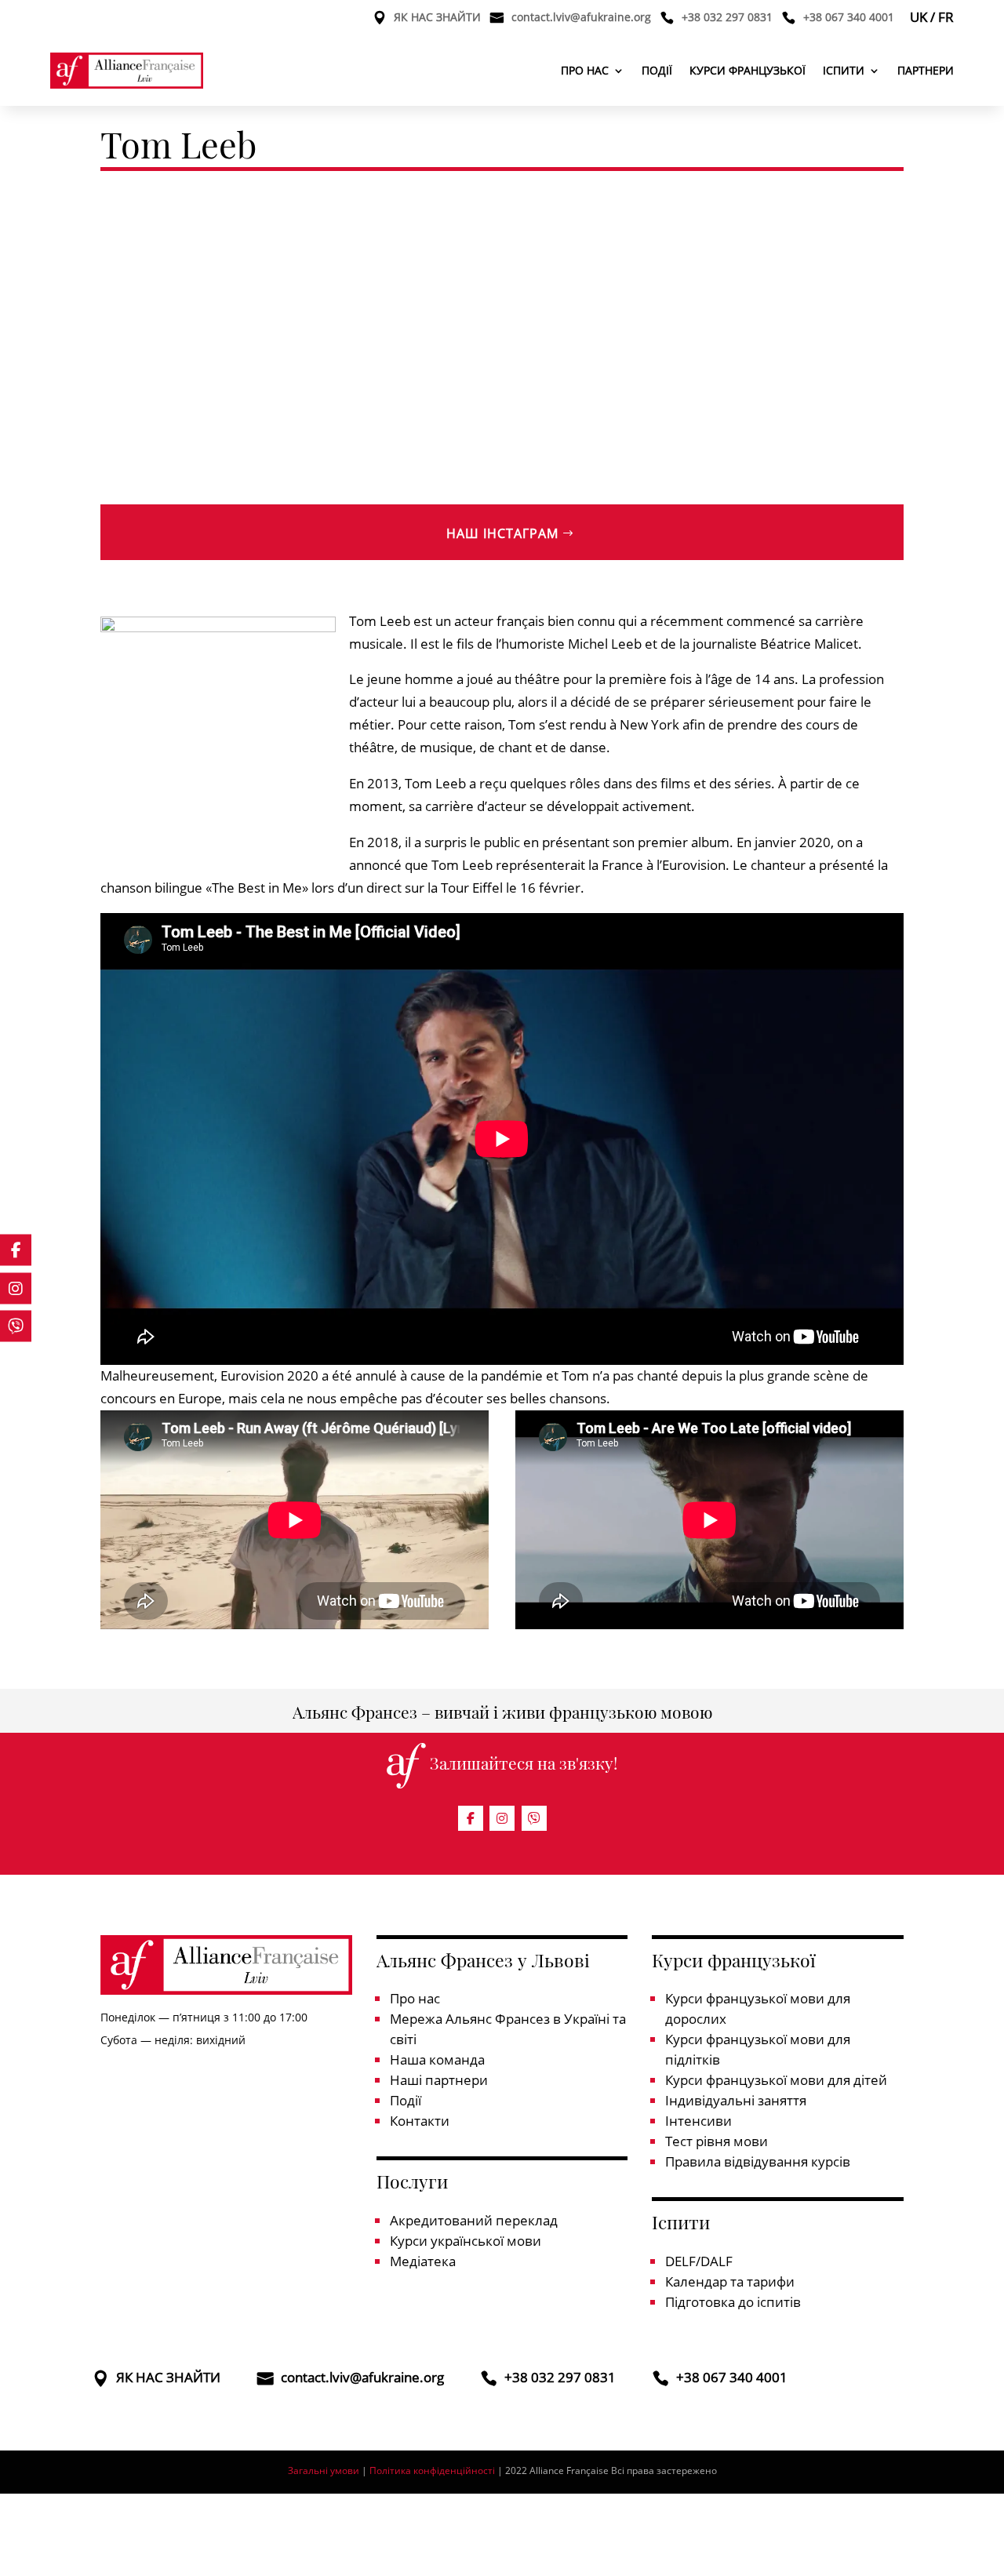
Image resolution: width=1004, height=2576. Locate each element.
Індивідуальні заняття (736, 2100)
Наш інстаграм (502, 533)
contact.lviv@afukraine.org (581, 18)
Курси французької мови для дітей (776, 2080)
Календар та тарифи (730, 2281)
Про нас (585, 70)
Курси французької (748, 70)
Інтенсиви (698, 2121)
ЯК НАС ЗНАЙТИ (437, 18)
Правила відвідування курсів (758, 2161)
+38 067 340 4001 (849, 18)
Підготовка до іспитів (733, 2302)
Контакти (420, 2121)
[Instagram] (502, 1818)
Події (657, 70)
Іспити (844, 70)
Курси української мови (466, 2241)
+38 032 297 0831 (727, 18)
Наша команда (437, 2059)
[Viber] (534, 1818)
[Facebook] (471, 1818)
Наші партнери (439, 2080)
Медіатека (423, 2261)
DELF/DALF (699, 2261)
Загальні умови (324, 2470)
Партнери (926, 70)
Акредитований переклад (474, 2220)
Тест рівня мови (717, 2141)
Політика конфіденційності (433, 2470)
